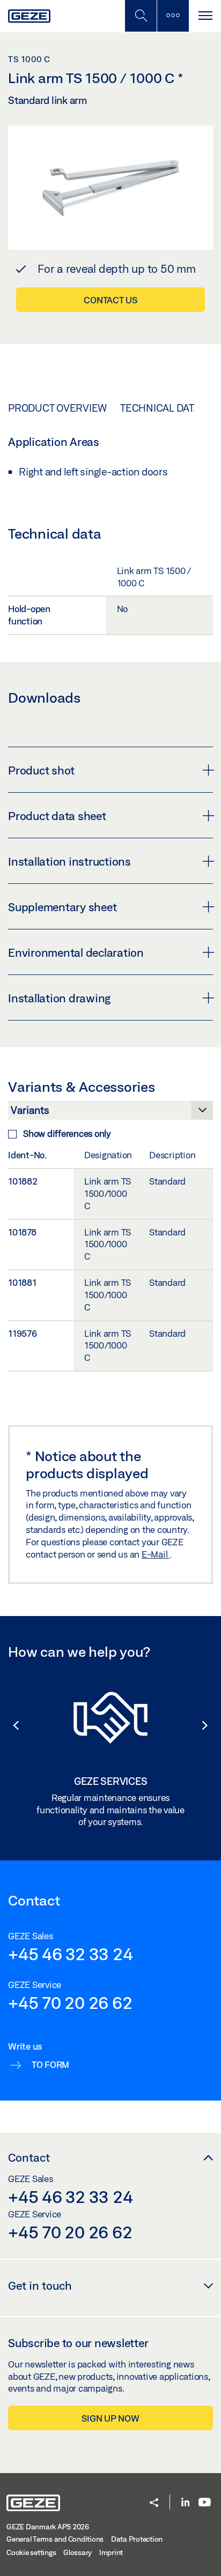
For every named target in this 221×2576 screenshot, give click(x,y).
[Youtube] (205, 2503)
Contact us (110, 300)
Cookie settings (31, 2552)
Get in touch (40, 2285)
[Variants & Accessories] (110, 1113)
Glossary (78, 2552)
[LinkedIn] (185, 2503)
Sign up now (110, 2418)
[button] (11, 1725)
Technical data (160, 408)
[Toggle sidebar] (173, 16)
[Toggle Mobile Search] (141, 16)
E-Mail (156, 1554)
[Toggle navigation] (205, 16)
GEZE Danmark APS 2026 (48, 2527)
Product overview (57, 408)
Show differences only (67, 1133)
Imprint (111, 2552)
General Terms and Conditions (55, 2539)
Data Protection (137, 2539)
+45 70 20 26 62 (70, 2002)
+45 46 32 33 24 (70, 1954)
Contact (29, 2157)
